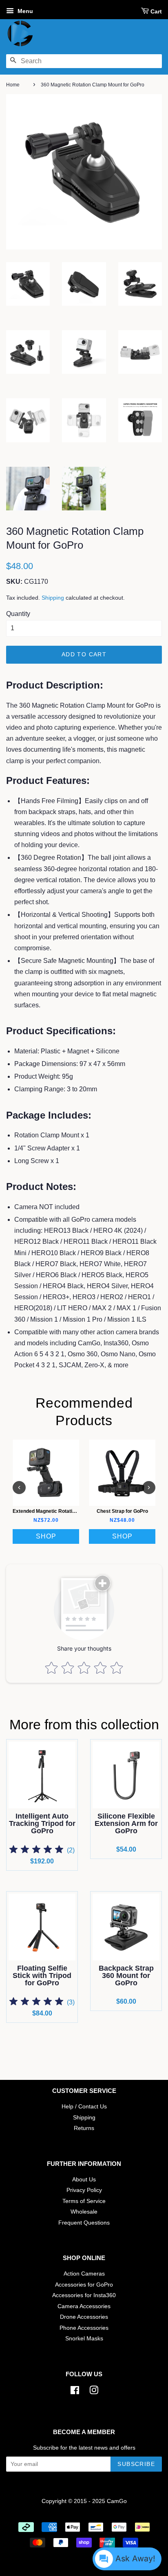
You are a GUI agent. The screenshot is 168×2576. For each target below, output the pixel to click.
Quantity (18, 614)
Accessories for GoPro (84, 2285)
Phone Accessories (84, 2328)
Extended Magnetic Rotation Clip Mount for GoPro (70, 1511)
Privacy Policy (84, 2190)
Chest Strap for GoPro (122, 1511)
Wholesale (84, 2212)
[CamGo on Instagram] (94, 2392)
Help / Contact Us (84, 2107)
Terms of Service (84, 2201)
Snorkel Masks (84, 2339)
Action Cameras (84, 2274)
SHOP (46, 1536)
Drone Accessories (84, 2317)
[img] (36, 1851)
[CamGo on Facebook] (75, 2392)
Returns (84, 2128)
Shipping (53, 598)
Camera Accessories (84, 2306)
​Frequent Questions (84, 2223)
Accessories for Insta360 (84, 2295)
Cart (156, 11)
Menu (24, 11)
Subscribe (136, 2464)
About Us (84, 2180)
